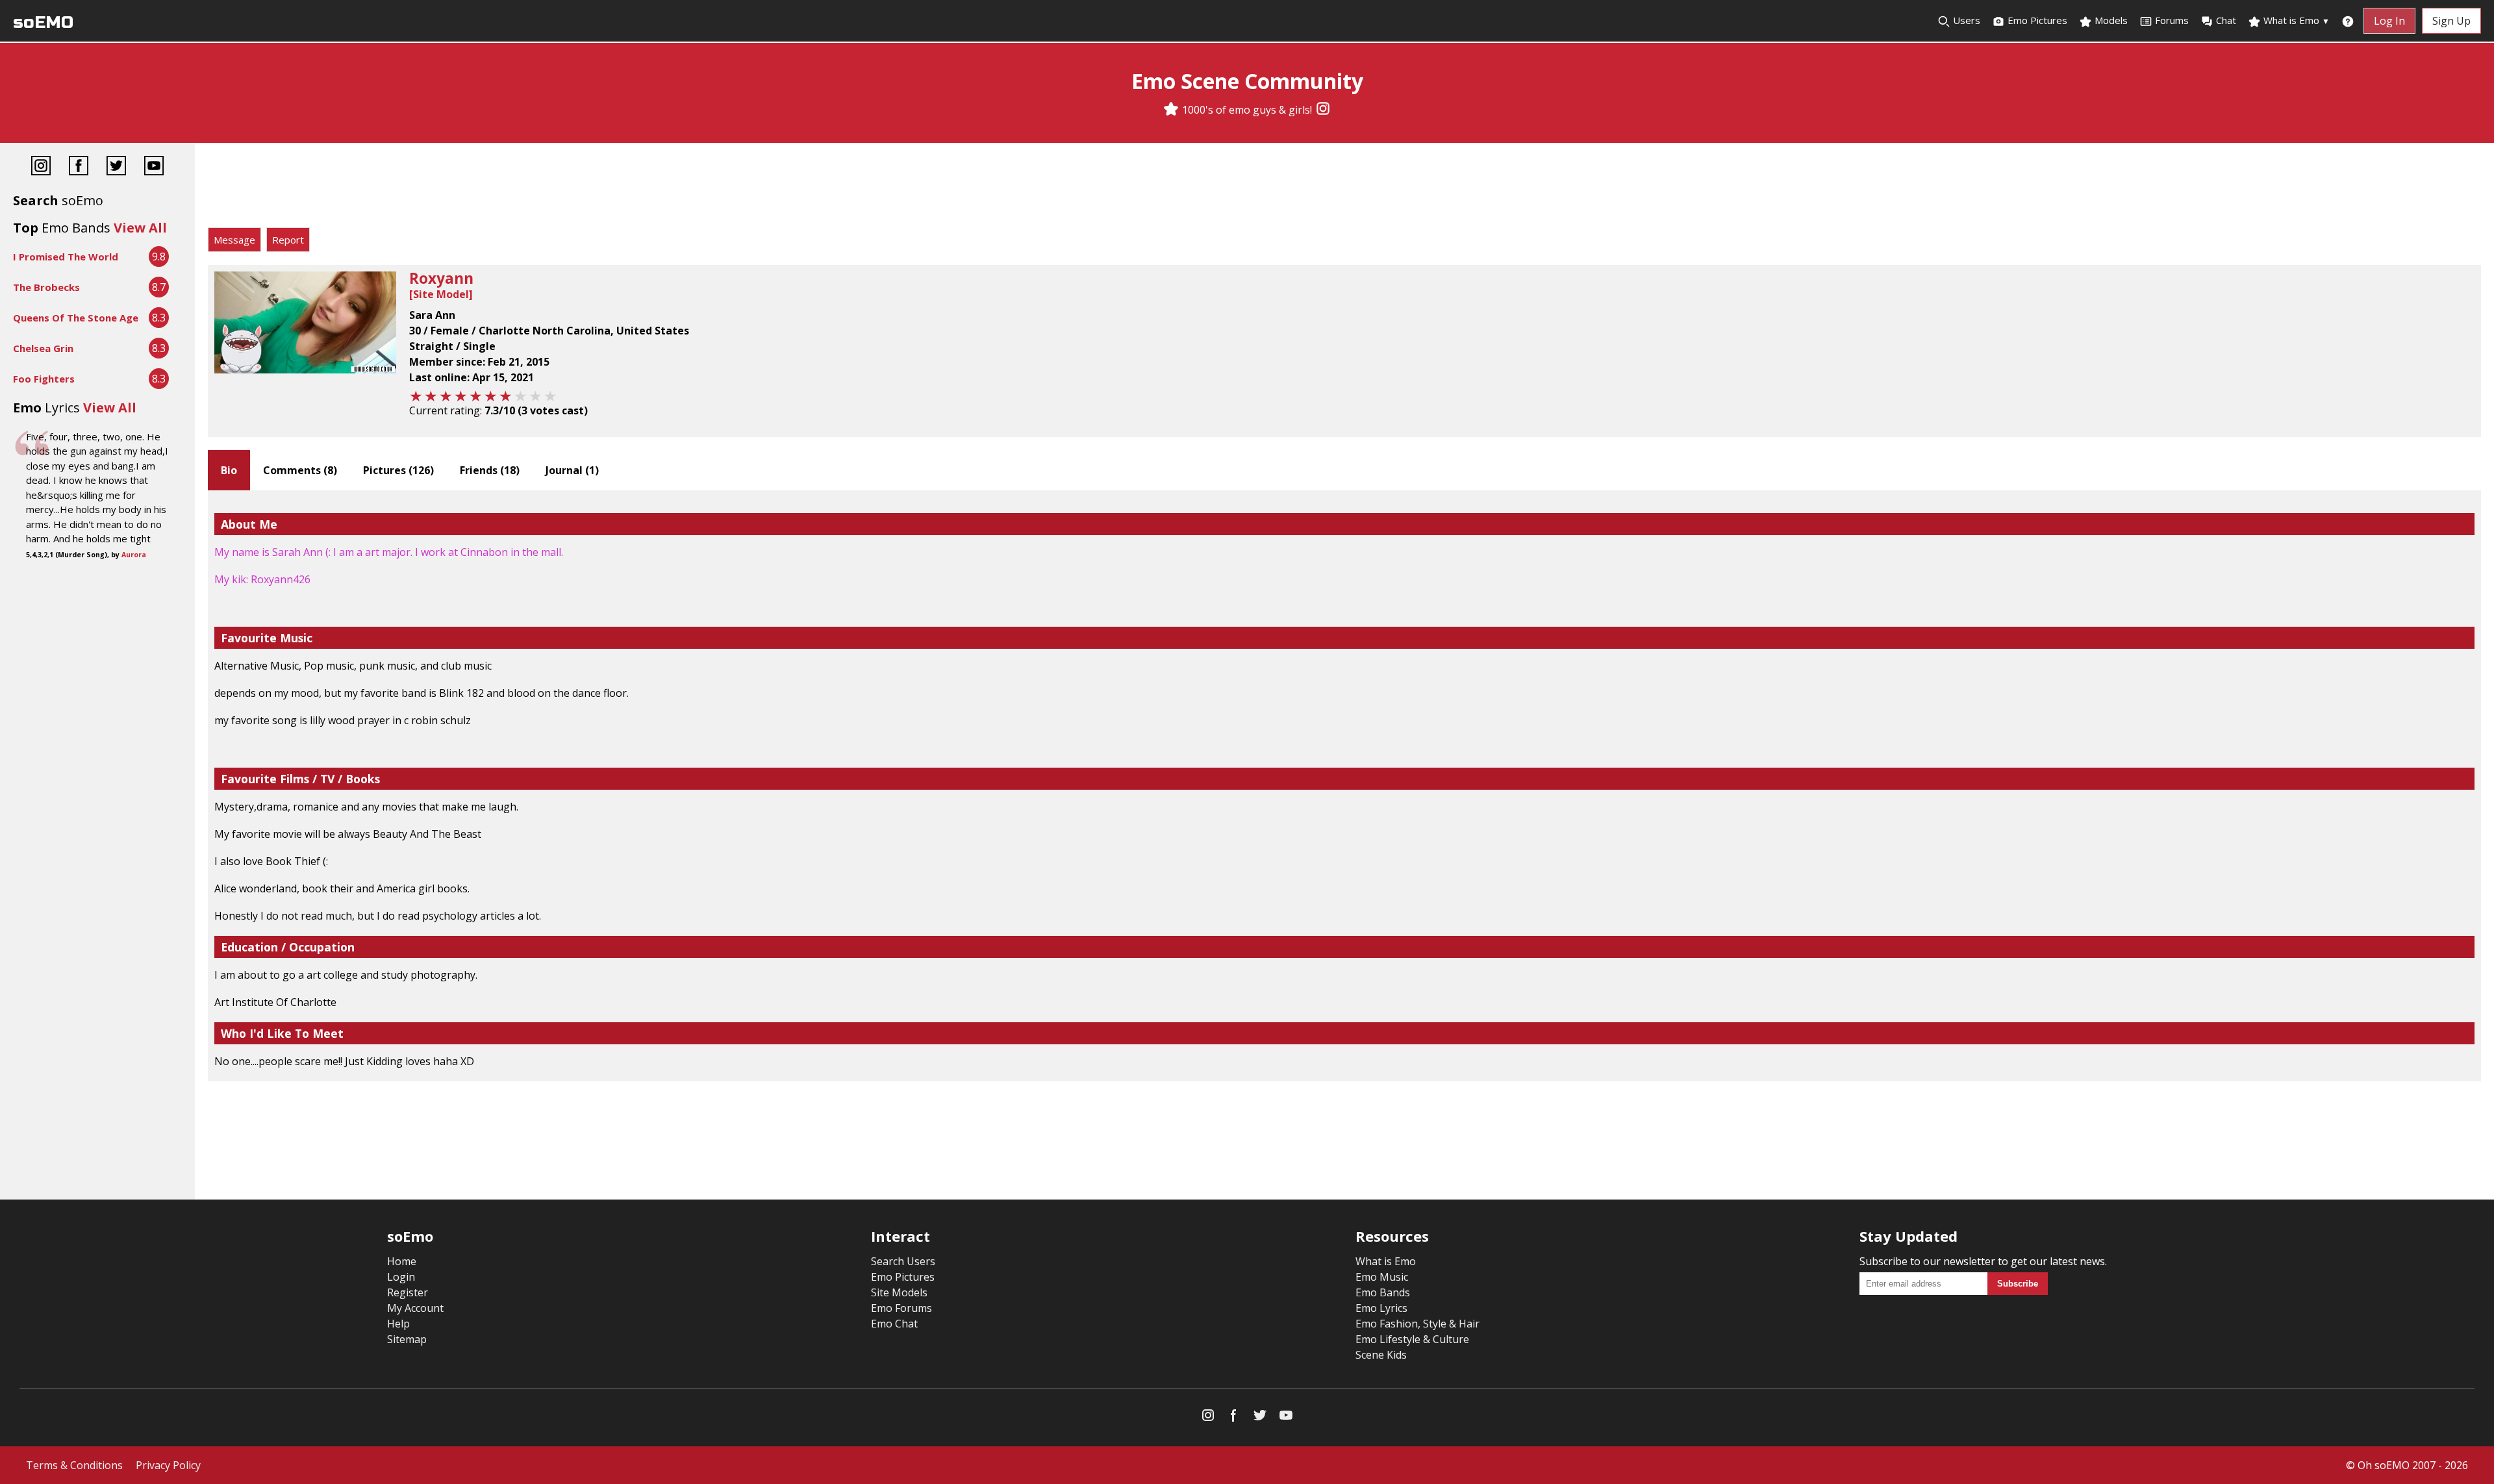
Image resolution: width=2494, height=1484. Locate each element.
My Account (415, 1308)
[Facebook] (79, 167)
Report (288, 240)
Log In (2389, 21)
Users (1965, 20)
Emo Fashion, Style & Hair (1417, 1324)
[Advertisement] (1344, 188)
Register (408, 1292)
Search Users (903, 1261)
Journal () (572, 470)
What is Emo (2295, 20)
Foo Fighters (44, 379)
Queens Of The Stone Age (76, 318)
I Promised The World (66, 257)
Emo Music (1382, 1277)
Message (234, 240)
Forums (2172, 20)
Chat (2226, 20)
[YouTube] (154, 167)
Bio (229, 470)
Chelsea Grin (43, 348)
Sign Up (2451, 21)
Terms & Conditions (74, 1465)
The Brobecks (46, 287)
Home (402, 1261)
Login (401, 1277)
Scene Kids (1381, 1355)
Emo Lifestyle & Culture (1412, 1339)
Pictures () (398, 470)
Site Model (441, 294)
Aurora (134, 555)
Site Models (899, 1292)
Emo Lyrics (1381, 1308)
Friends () (490, 470)
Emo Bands (1383, 1292)
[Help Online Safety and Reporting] (2348, 21)
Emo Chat (894, 1324)
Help (398, 1324)
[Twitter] (116, 167)
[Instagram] (1323, 110)
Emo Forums (901, 1308)
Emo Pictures (2036, 20)
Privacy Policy (168, 1465)
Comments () (300, 470)
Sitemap (407, 1339)
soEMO (43, 22)
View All (140, 228)
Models (2110, 20)
